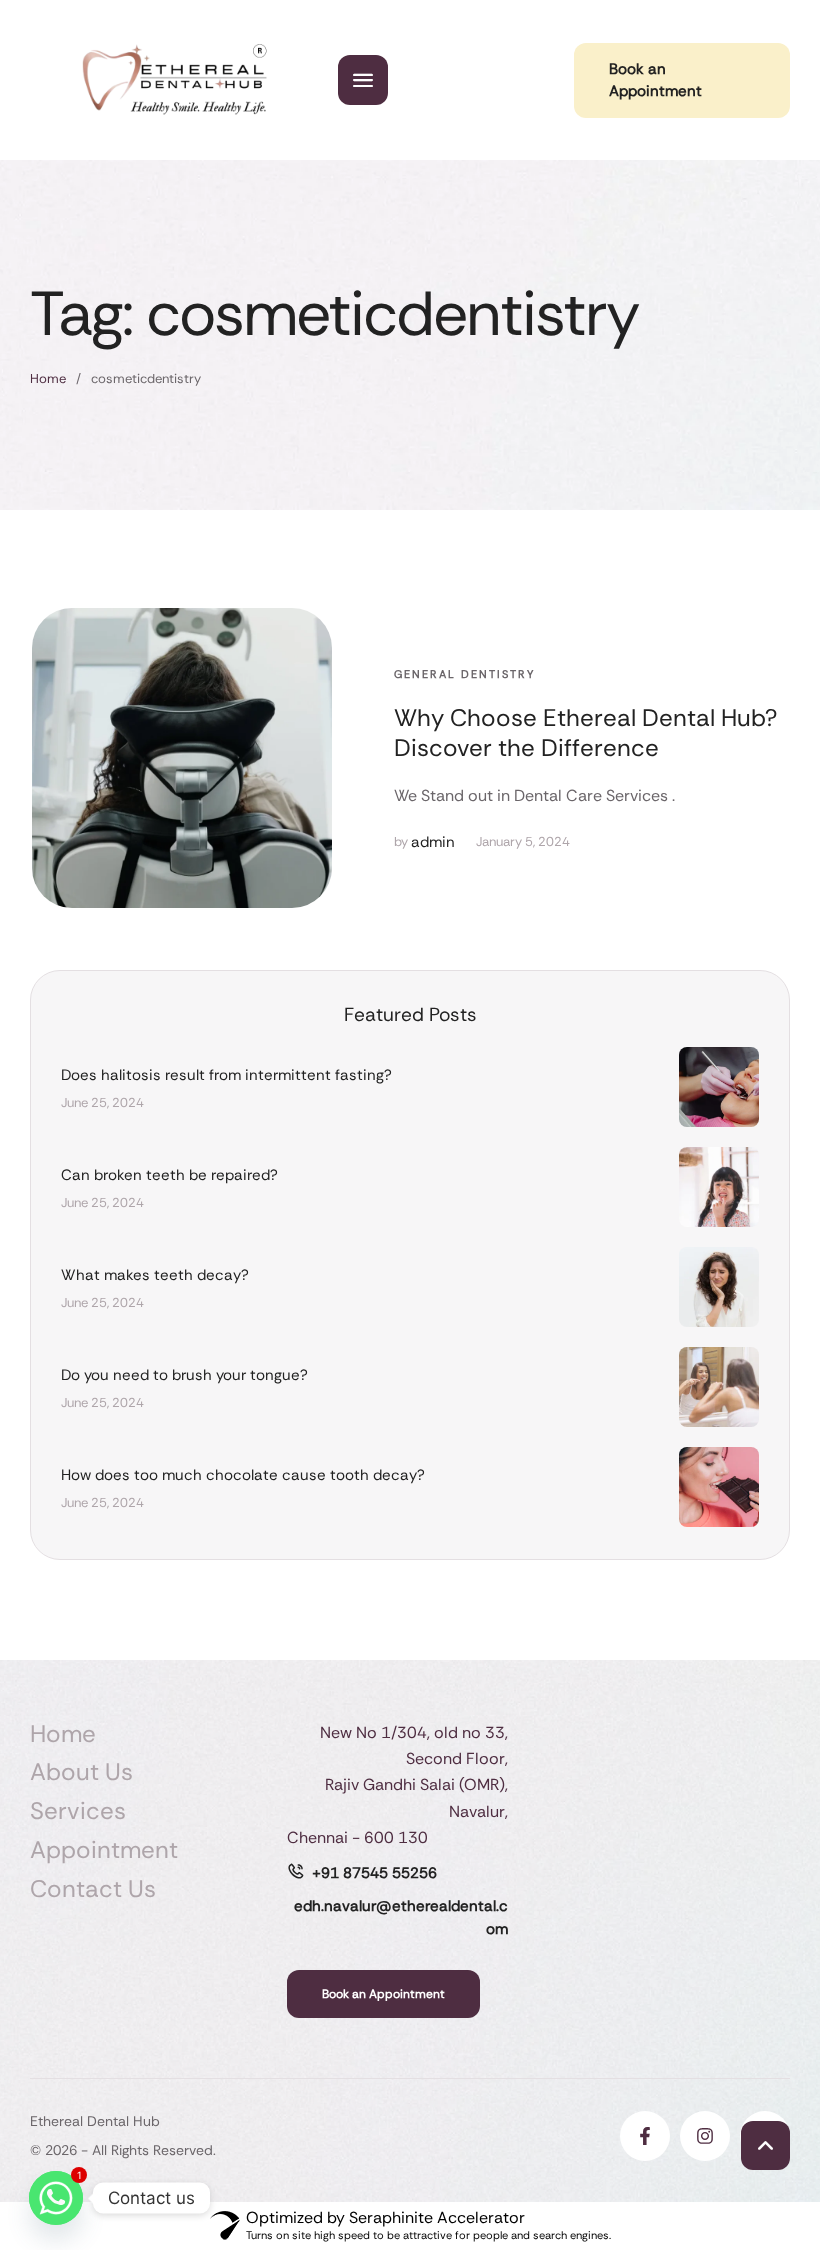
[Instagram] (705, 2136)
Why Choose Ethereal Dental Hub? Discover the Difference (585, 732)
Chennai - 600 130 (357, 1837)
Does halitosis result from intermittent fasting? (226, 1075)
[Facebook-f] (645, 2136)
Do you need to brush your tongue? (184, 1375)
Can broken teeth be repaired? (169, 1175)
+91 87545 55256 (374, 1873)
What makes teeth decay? (155, 1275)
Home (48, 378)
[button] (765, 2145)
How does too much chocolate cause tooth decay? (243, 1475)
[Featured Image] (182, 758)
